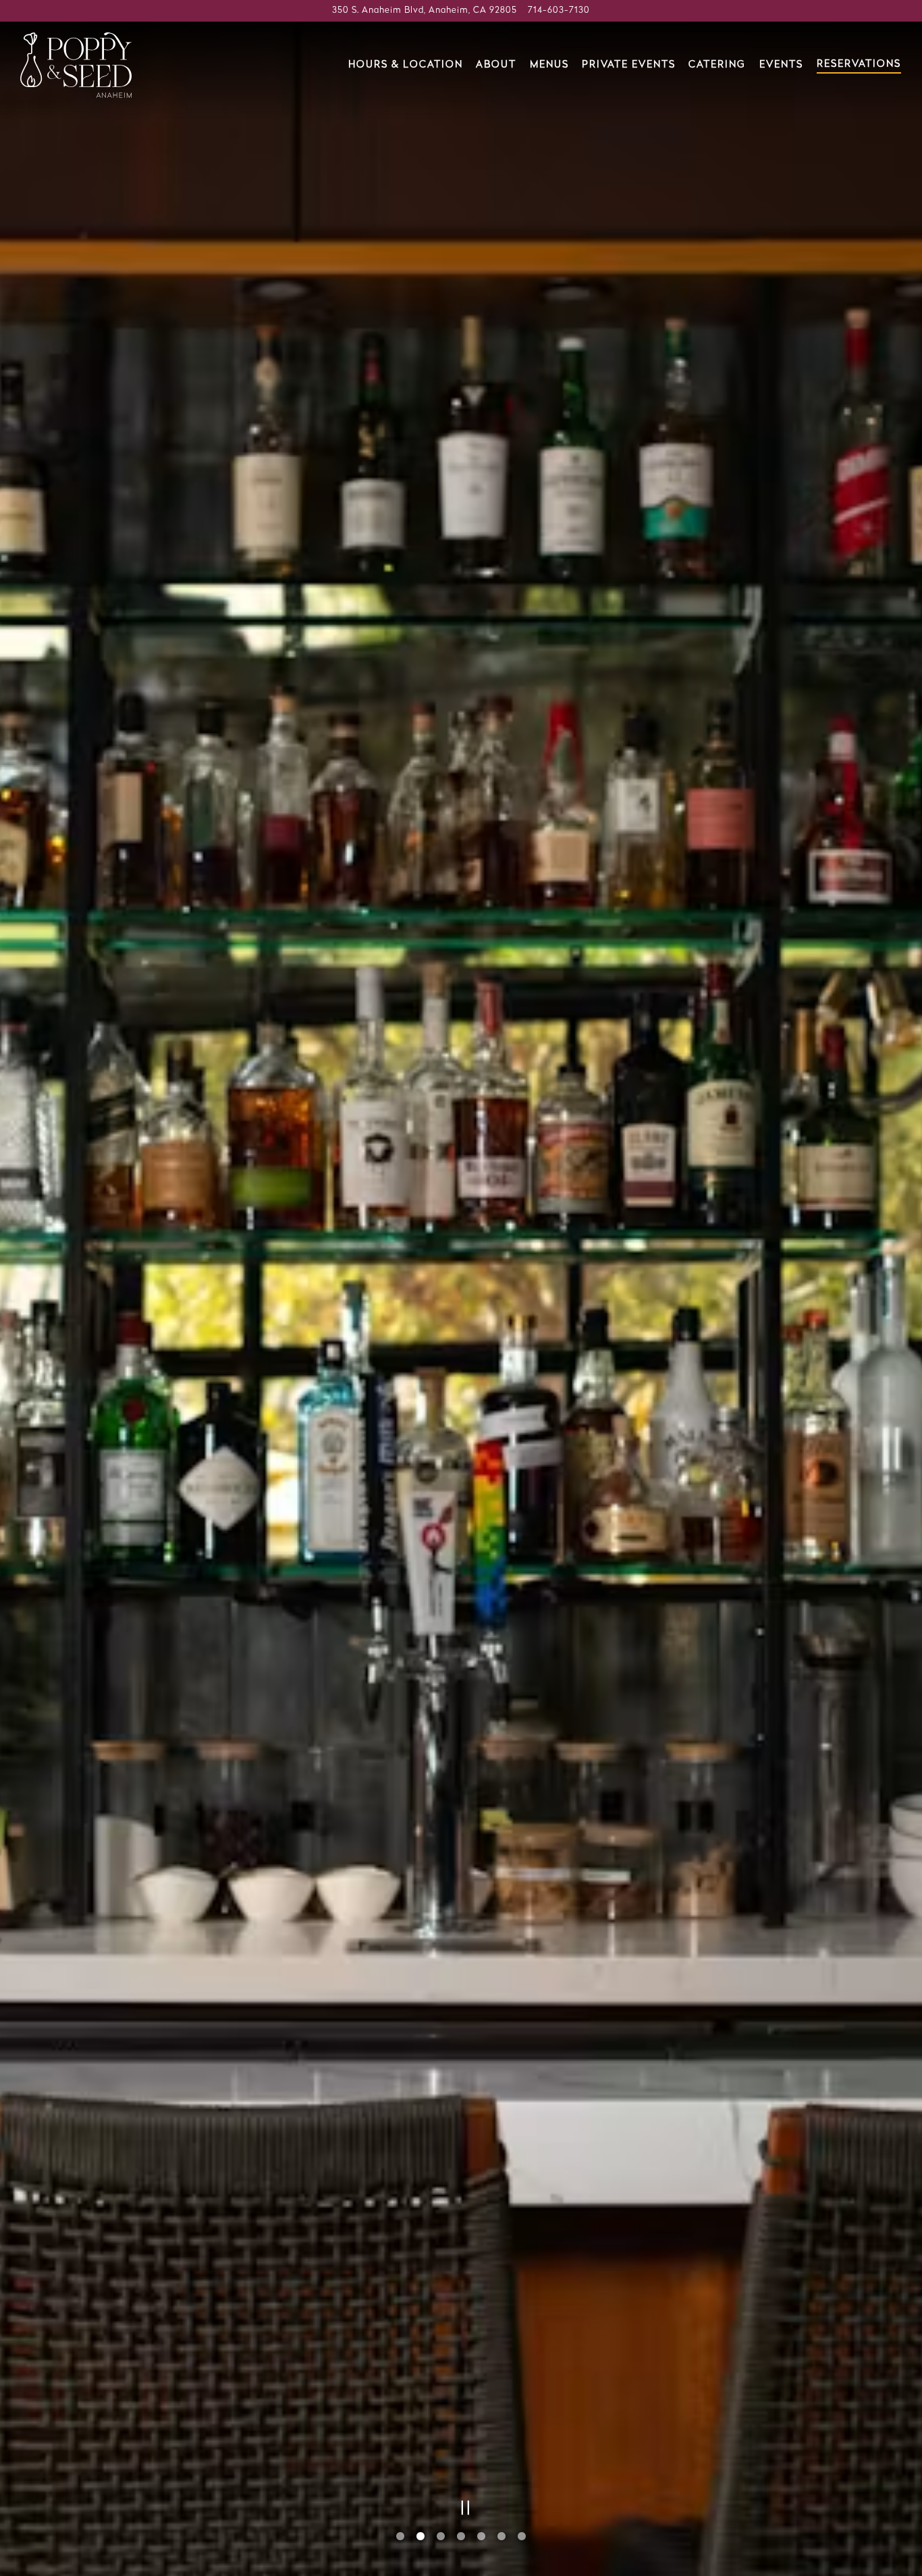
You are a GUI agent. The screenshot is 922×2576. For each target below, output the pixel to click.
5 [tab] (481, 2537)
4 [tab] (461, 2537)
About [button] (496, 65)
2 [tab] (421, 2537)
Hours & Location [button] (406, 65)
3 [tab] (441, 2537)
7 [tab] (522, 2537)
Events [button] (781, 65)
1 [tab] (400, 2537)
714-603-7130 (559, 10)
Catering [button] (717, 65)
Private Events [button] (629, 65)
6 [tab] (501, 2537)
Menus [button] (549, 65)
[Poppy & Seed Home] (76, 65)
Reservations (859, 64)
